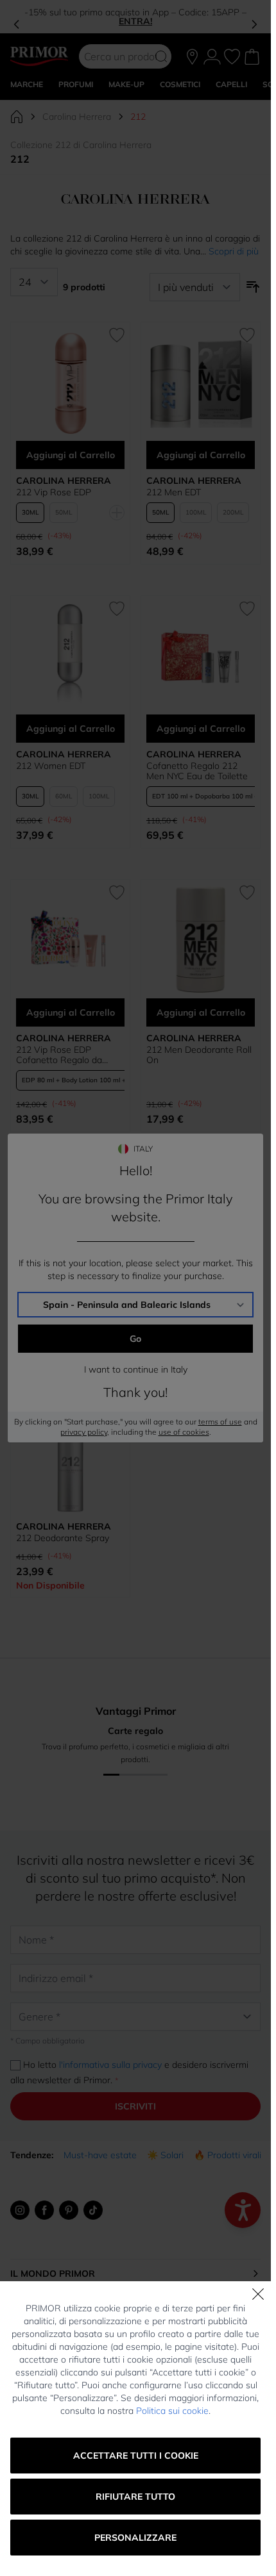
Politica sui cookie (172, 2411)
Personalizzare (135, 2538)
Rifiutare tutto (135, 2497)
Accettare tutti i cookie (136, 2456)
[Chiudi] (258, 2294)
